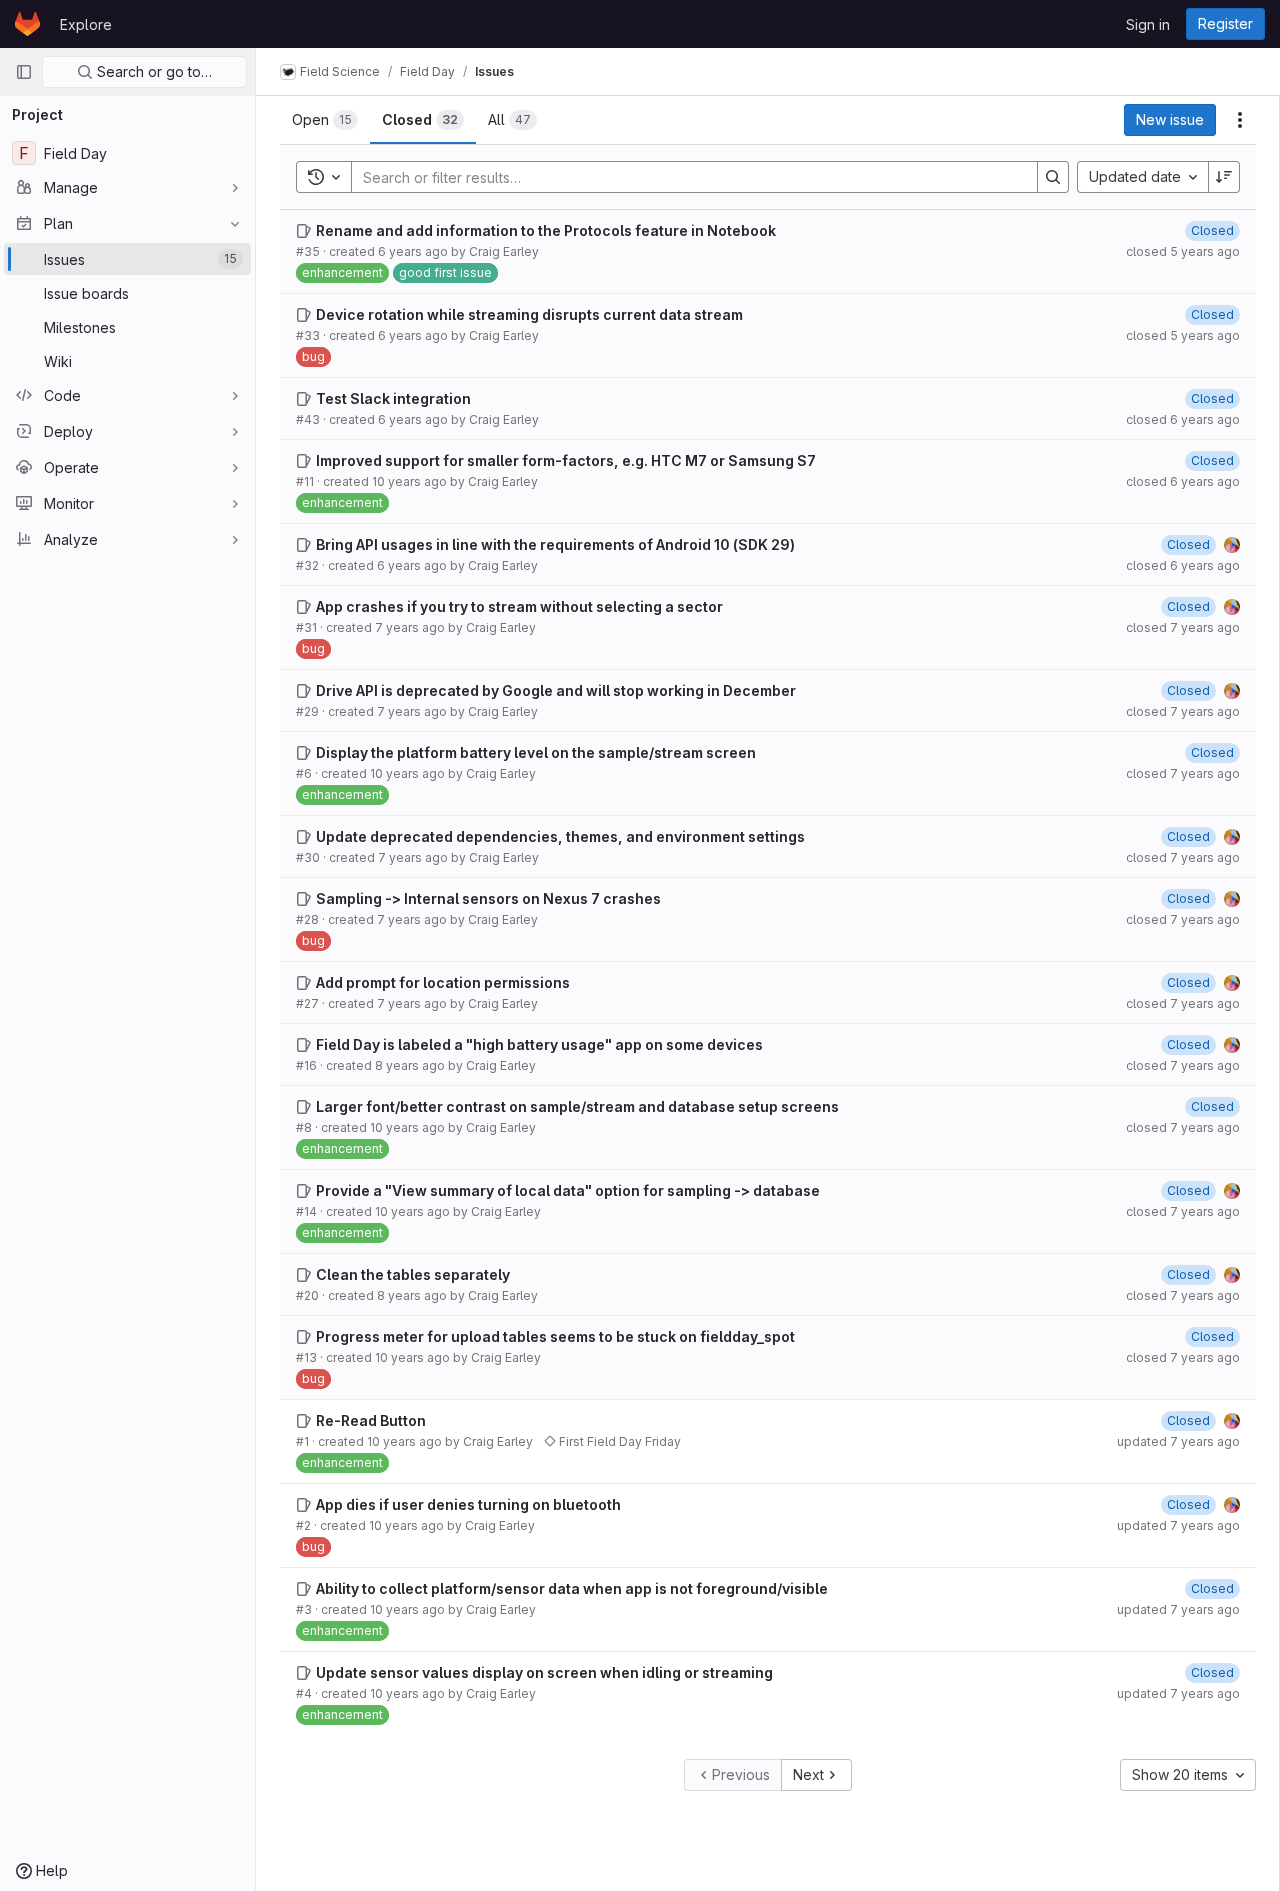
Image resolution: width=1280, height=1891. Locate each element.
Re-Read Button (371, 1420)
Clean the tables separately (413, 1274)
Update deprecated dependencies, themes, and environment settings (560, 836)
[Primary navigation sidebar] (24, 72)
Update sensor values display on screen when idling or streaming (544, 1672)
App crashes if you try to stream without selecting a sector (519, 606)
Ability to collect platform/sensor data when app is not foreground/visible (572, 1588)
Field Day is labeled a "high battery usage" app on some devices (539, 1044)
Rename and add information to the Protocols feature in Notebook (546, 230)
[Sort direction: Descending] (1224, 177)
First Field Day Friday (618, 1441)
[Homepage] (27, 24)
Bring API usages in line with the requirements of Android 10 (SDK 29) (555, 544)
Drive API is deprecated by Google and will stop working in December (556, 690)
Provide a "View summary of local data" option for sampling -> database (568, 1190)
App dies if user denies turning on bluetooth (468, 1504)
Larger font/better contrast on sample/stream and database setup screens (577, 1106)
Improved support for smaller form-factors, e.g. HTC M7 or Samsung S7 (566, 460)
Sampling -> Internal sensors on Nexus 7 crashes (488, 898)
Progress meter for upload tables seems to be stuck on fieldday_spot (555, 1336)
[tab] (325, 120)
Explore (86, 24)
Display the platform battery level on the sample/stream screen (536, 752)
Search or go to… (152, 71)
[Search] (1053, 177)
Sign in (1148, 24)
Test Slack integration (393, 398)
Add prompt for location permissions (443, 982)
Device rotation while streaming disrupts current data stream (529, 314)
